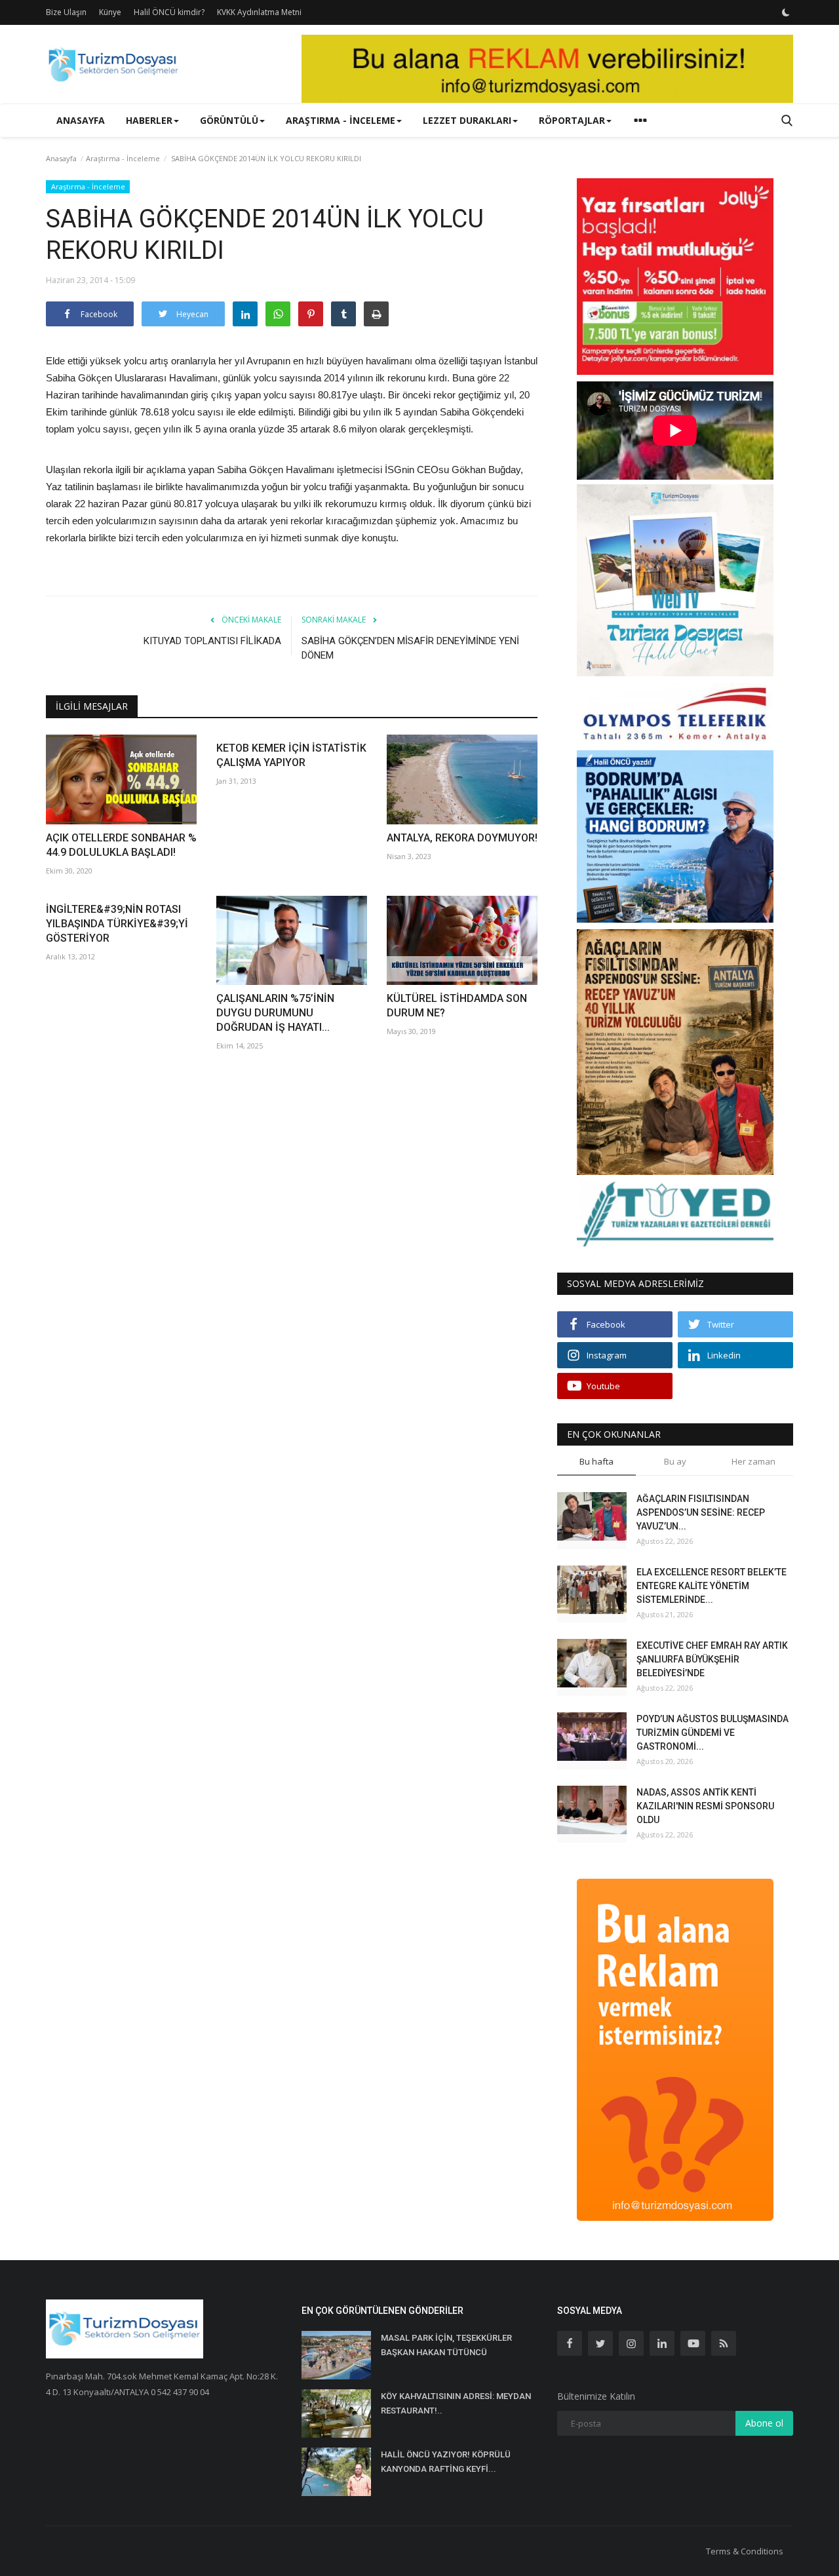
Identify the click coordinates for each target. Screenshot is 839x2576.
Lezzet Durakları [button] (467, 120)
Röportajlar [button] (572, 120)
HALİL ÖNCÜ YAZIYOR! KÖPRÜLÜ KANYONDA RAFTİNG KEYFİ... (446, 2462)
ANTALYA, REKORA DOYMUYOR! (462, 838)
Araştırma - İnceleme (123, 158)
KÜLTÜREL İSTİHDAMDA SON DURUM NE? (457, 1006)
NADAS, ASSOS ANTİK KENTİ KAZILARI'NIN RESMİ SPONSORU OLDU (705, 1806)
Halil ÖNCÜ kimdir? (169, 12)
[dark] (786, 12)
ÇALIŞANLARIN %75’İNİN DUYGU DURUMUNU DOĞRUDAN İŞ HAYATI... (275, 1013)
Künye (110, 12)
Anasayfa (81, 120)
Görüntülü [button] (229, 120)
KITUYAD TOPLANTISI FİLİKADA (212, 641)
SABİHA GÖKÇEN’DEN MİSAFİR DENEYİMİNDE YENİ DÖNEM (410, 648)
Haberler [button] (149, 120)
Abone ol (764, 2423)
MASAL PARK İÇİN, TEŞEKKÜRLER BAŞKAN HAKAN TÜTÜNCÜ (446, 2345)
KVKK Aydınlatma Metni (259, 12)
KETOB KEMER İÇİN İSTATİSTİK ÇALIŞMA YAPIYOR (291, 755)
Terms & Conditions (745, 2551)
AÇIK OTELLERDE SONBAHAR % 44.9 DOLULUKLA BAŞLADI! (121, 845)
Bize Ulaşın (66, 12)
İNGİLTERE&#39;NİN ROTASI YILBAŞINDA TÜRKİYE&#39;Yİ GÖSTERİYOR (117, 924)
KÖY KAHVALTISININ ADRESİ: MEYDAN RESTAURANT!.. (456, 2403)
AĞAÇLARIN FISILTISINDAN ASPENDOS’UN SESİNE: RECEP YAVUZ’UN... (701, 1512)
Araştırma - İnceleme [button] (341, 120)
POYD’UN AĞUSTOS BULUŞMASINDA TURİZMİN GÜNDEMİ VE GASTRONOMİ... (712, 1733)
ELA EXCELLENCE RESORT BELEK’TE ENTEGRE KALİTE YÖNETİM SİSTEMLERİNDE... (712, 1586)
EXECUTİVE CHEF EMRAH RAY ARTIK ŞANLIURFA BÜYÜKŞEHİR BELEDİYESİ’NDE (712, 1659)
